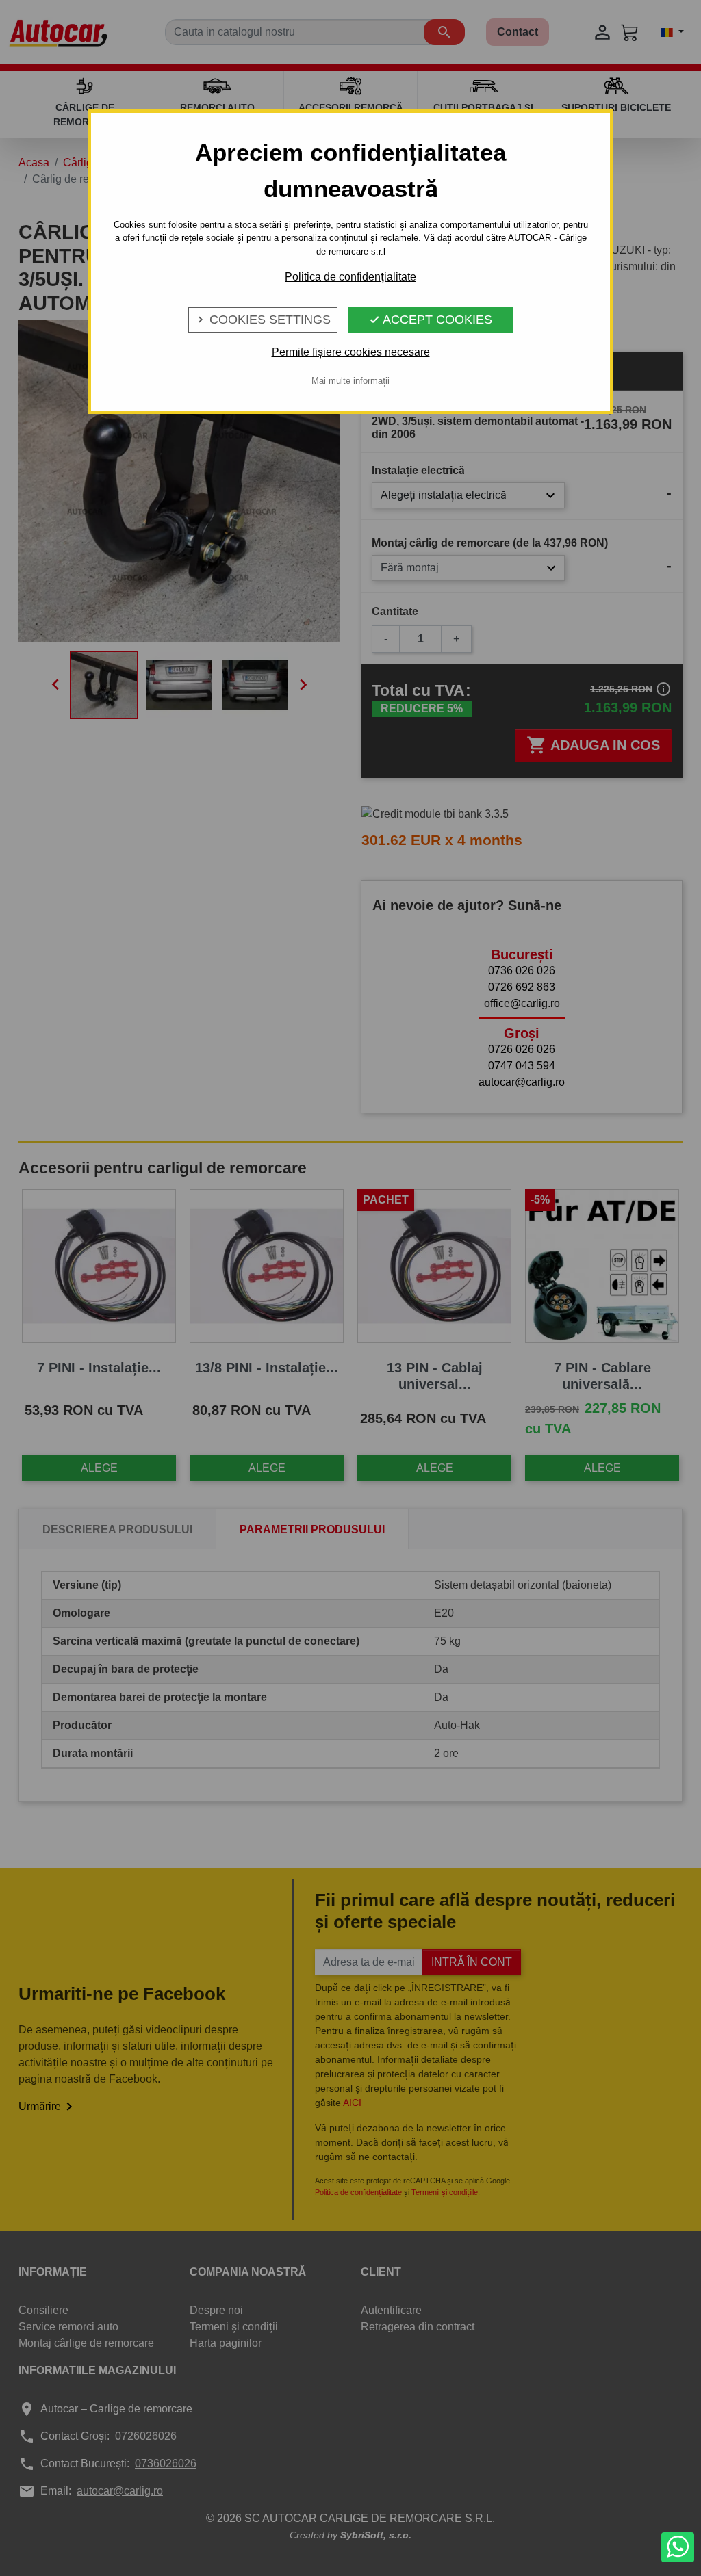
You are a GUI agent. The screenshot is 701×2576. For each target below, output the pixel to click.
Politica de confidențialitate (350, 277)
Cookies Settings (263, 320)
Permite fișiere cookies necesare (351, 352)
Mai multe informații (350, 381)
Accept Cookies (431, 320)
